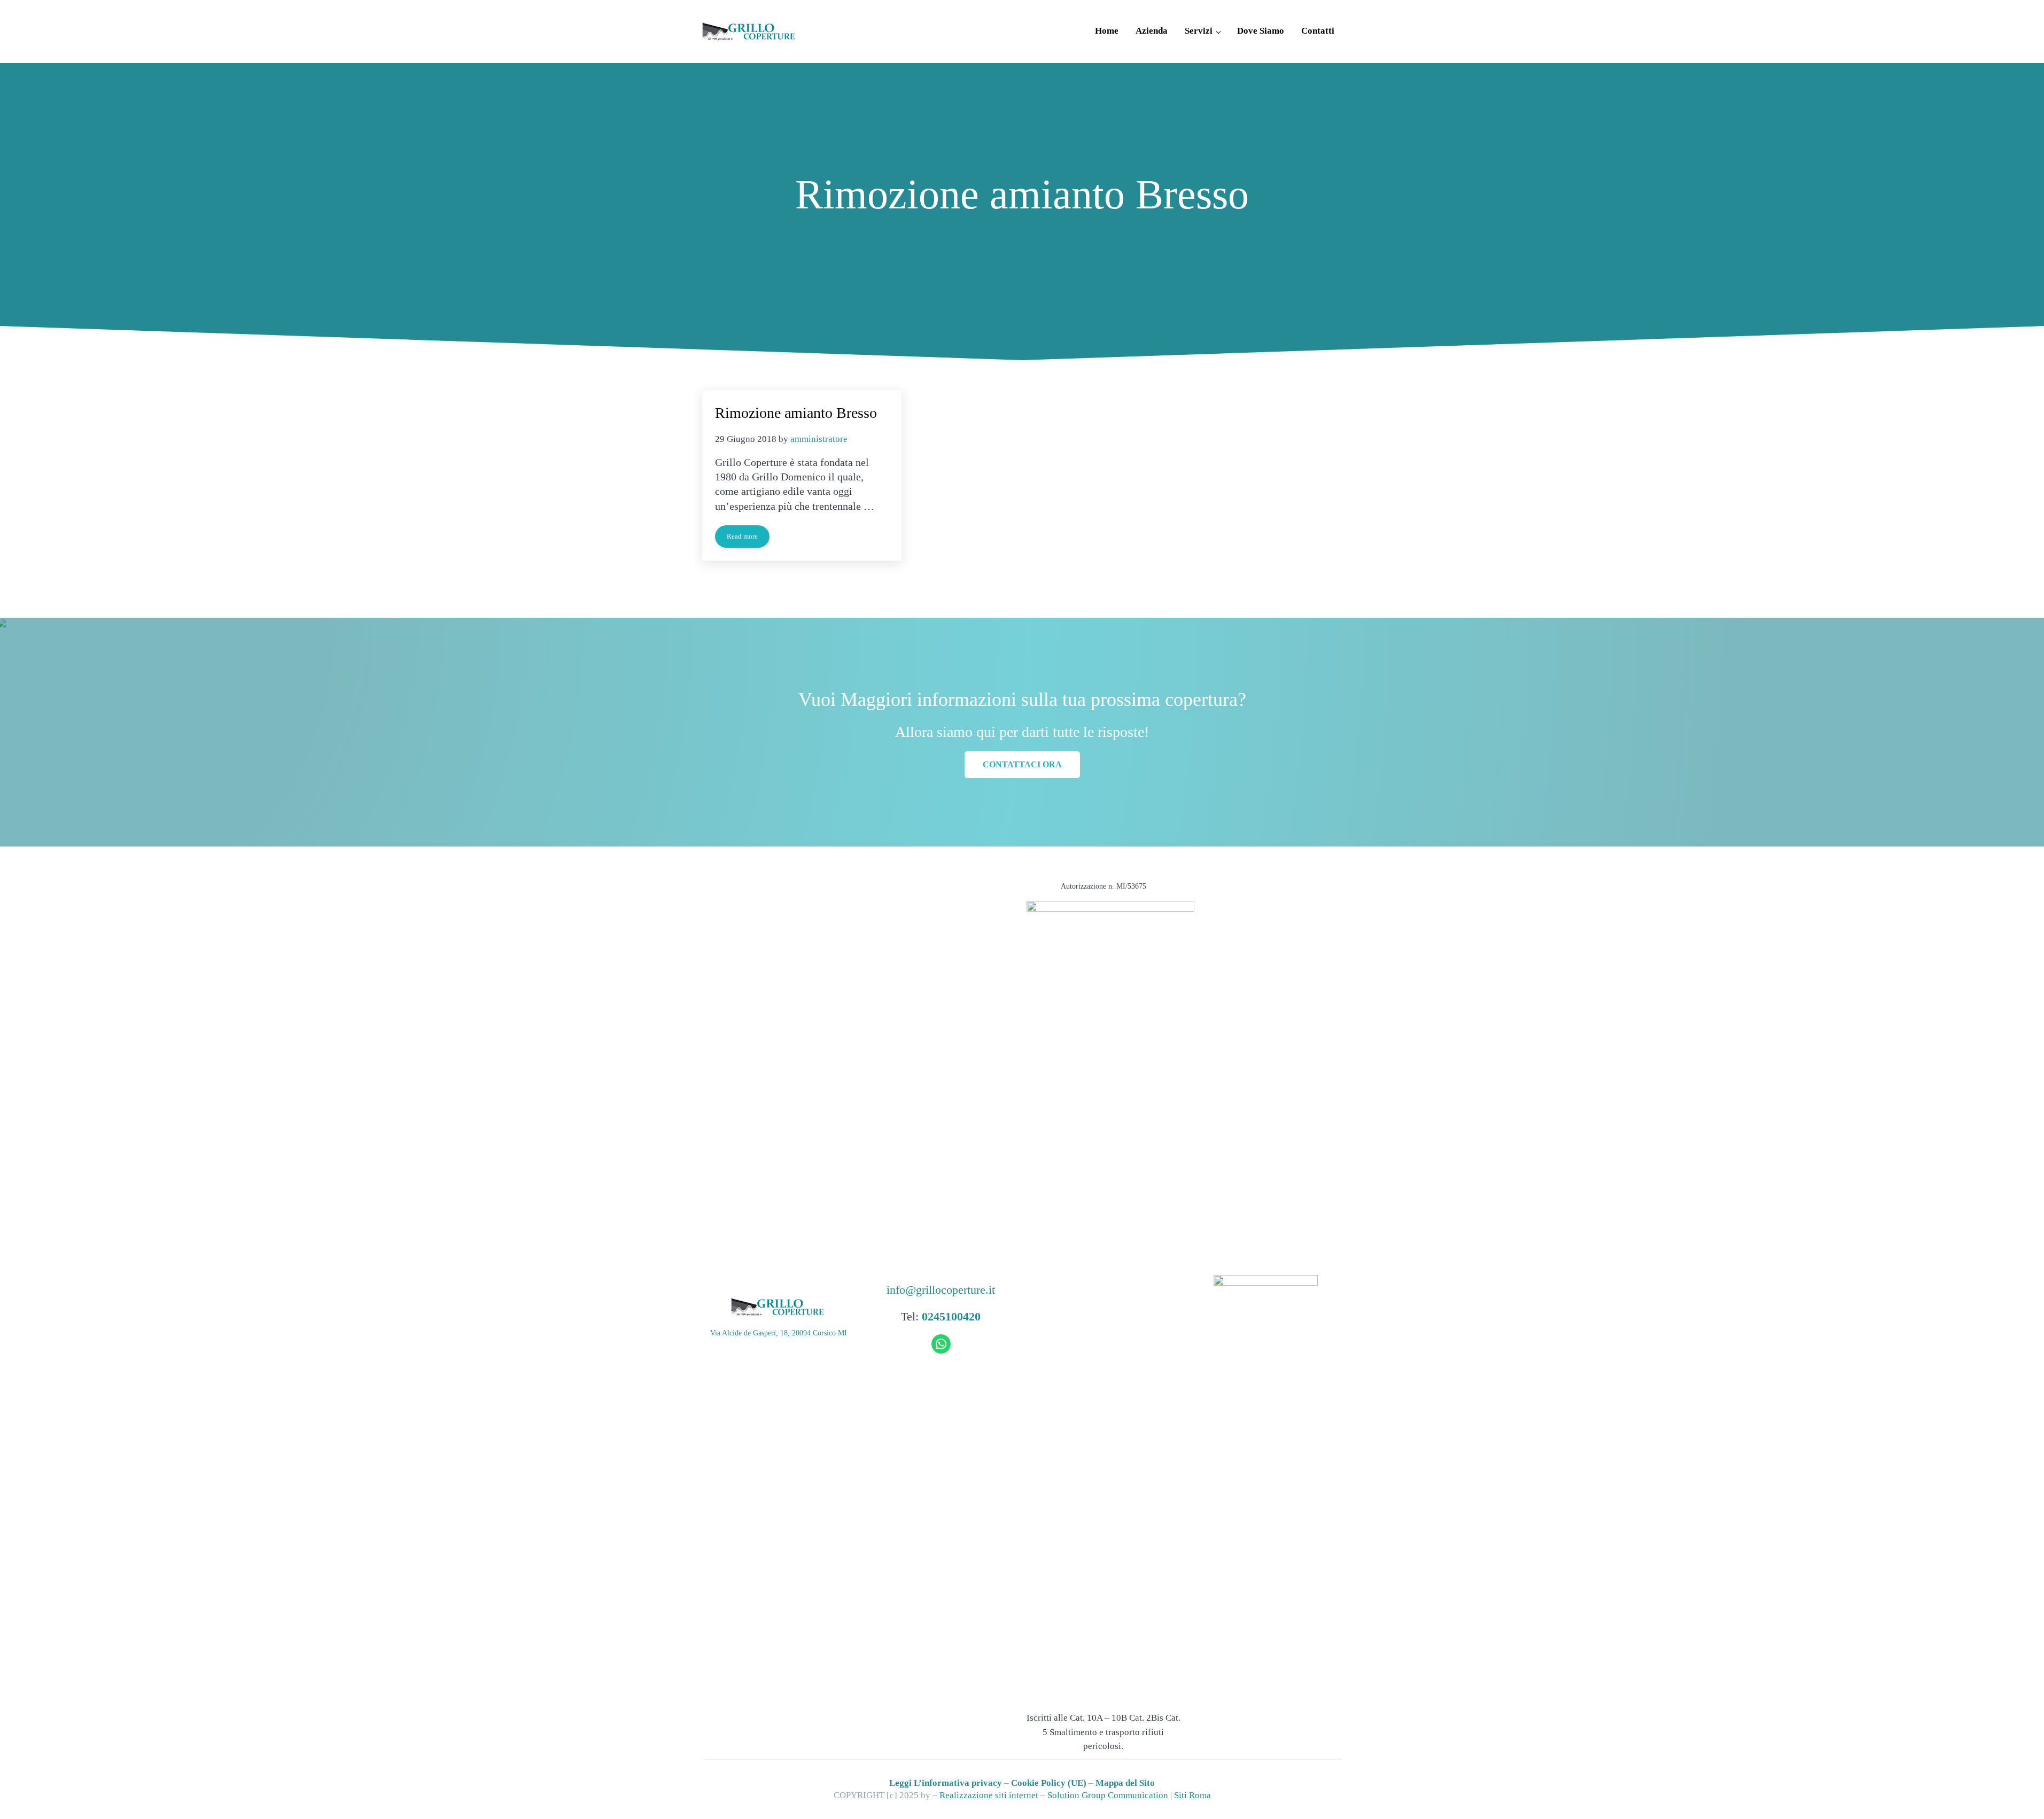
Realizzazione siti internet (989, 1795)
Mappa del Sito (1125, 1783)
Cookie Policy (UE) (1049, 1783)
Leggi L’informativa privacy (946, 1783)
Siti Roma (1192, 1795)
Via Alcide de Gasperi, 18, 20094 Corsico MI (779, 1333)
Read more (748, 538)
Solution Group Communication (1108, 1795)
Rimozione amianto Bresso (796, 413)
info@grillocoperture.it (941, 1290)
